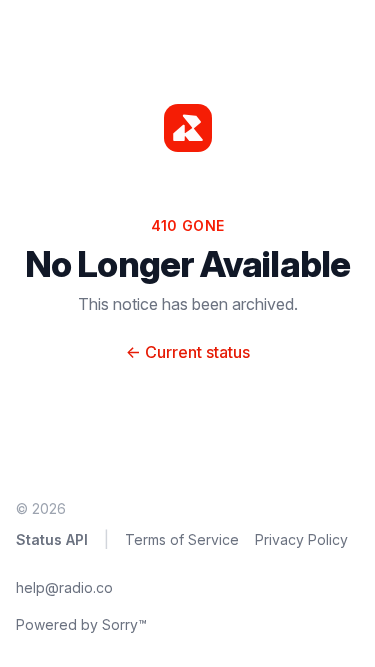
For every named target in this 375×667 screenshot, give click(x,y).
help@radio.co (64, 587)
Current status (188, 352)
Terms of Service (182, 539)
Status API (52, 539)
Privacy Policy (301, 539)
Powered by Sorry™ (81, 624)
